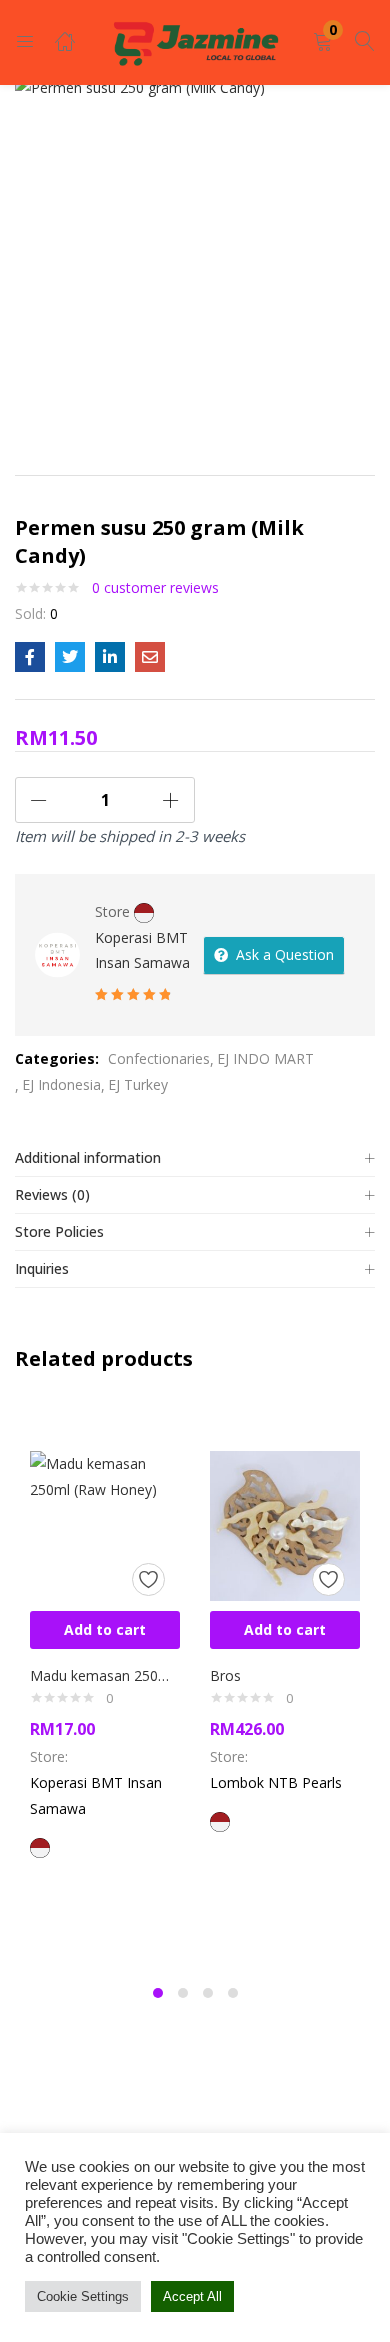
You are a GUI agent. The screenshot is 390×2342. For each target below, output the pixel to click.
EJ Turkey (138, 1084)
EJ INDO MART (265, 1058)
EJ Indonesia (61, 1084)
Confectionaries (159, 1058)
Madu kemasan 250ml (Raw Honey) (105, 1675)
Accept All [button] (192, 2296)
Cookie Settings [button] (83, 2296)
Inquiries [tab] (42, 1268)
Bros (225, 1675)
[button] (323, 42)
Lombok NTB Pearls (276, 1782)
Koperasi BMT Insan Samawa (142, 950)
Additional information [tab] (88, 1157)
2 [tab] (183, 1993)
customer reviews (155, 587)
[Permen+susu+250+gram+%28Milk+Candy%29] (70, 657)
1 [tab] (158, 1993)
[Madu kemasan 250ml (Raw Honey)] (105, 1523)
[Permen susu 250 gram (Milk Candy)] (30, 657)
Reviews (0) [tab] (52, 1194)
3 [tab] (208, 1993)
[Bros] (285, 1523)
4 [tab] (233, 1993)
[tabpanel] (105, 1686)
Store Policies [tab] (59, 1231)
